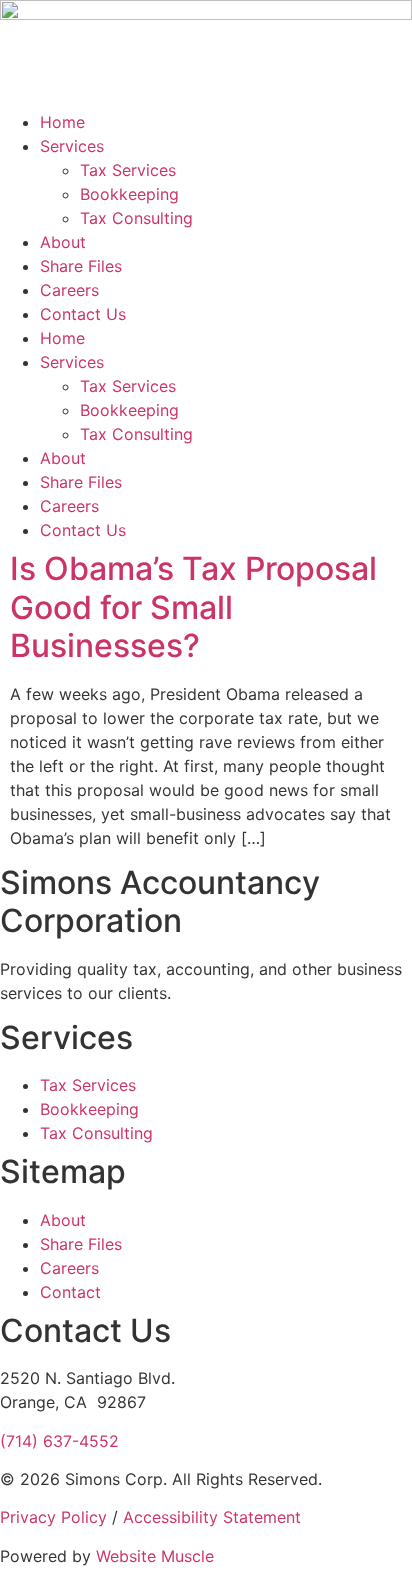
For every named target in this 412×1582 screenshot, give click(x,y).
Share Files (81, 266)
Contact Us (83, 314)
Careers (69, 290)
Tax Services (128, 170)
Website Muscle (155, 1556)
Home (62, 122)
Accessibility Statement (212, 1517)
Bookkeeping (129, 194)
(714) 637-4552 (59, 1441)
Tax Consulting (136, 218)
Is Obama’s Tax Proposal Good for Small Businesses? (193, 607)
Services (72, 146)
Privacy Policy (53, 1517)
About (63, 242)
